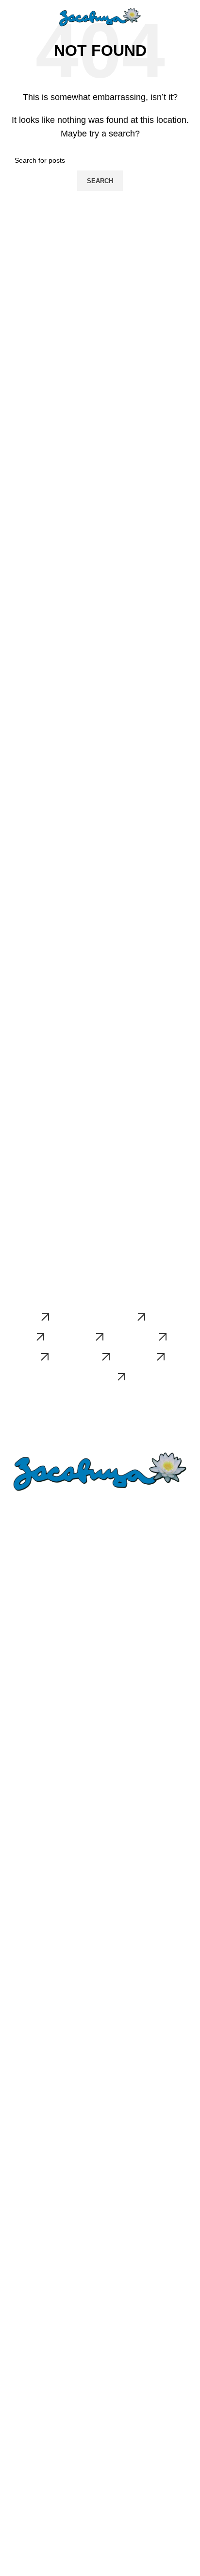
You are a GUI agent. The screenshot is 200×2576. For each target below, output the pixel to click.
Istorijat (18, 2123)
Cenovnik (22, 2563)
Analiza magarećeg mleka (47, 1944)
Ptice (15, 1749)
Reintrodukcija (29, 2173)
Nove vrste (24, 2399)
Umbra (18, 2318)
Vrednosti (22, 2237)
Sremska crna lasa (36, 2025)
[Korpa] (189, 19)
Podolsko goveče (33, 2335)
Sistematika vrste (33, 2139)
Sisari (16, 1766)
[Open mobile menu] (11, 19)
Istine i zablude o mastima (47, 2075)
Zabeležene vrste (34, 2254)
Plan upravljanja (32, 1602)
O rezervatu (25, 1552)
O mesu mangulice (36, 2042)
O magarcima (28, 1928)
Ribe (14, 1716)
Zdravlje (20, 2058)
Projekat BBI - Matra (38, 2546)
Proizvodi (21, 1961)
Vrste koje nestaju (34, 2382)
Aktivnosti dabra (32, 2189)
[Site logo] (100, 18)
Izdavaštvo (24, 2432)
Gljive (16, 1666)
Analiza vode (27, 2416)
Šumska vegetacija (36, 1683)
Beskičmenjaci (29, 1699)
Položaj (18, 1569)
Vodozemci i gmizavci (40, 1732)
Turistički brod (29, 2513)
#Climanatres (28, 1813)
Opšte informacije (34, 2480)
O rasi (17, 2009)
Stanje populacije (33, 2156)
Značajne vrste (30, 1649)
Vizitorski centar (32, 2497)
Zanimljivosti (26, 2271)
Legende (21, 1585)
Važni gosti (24, 2530)
